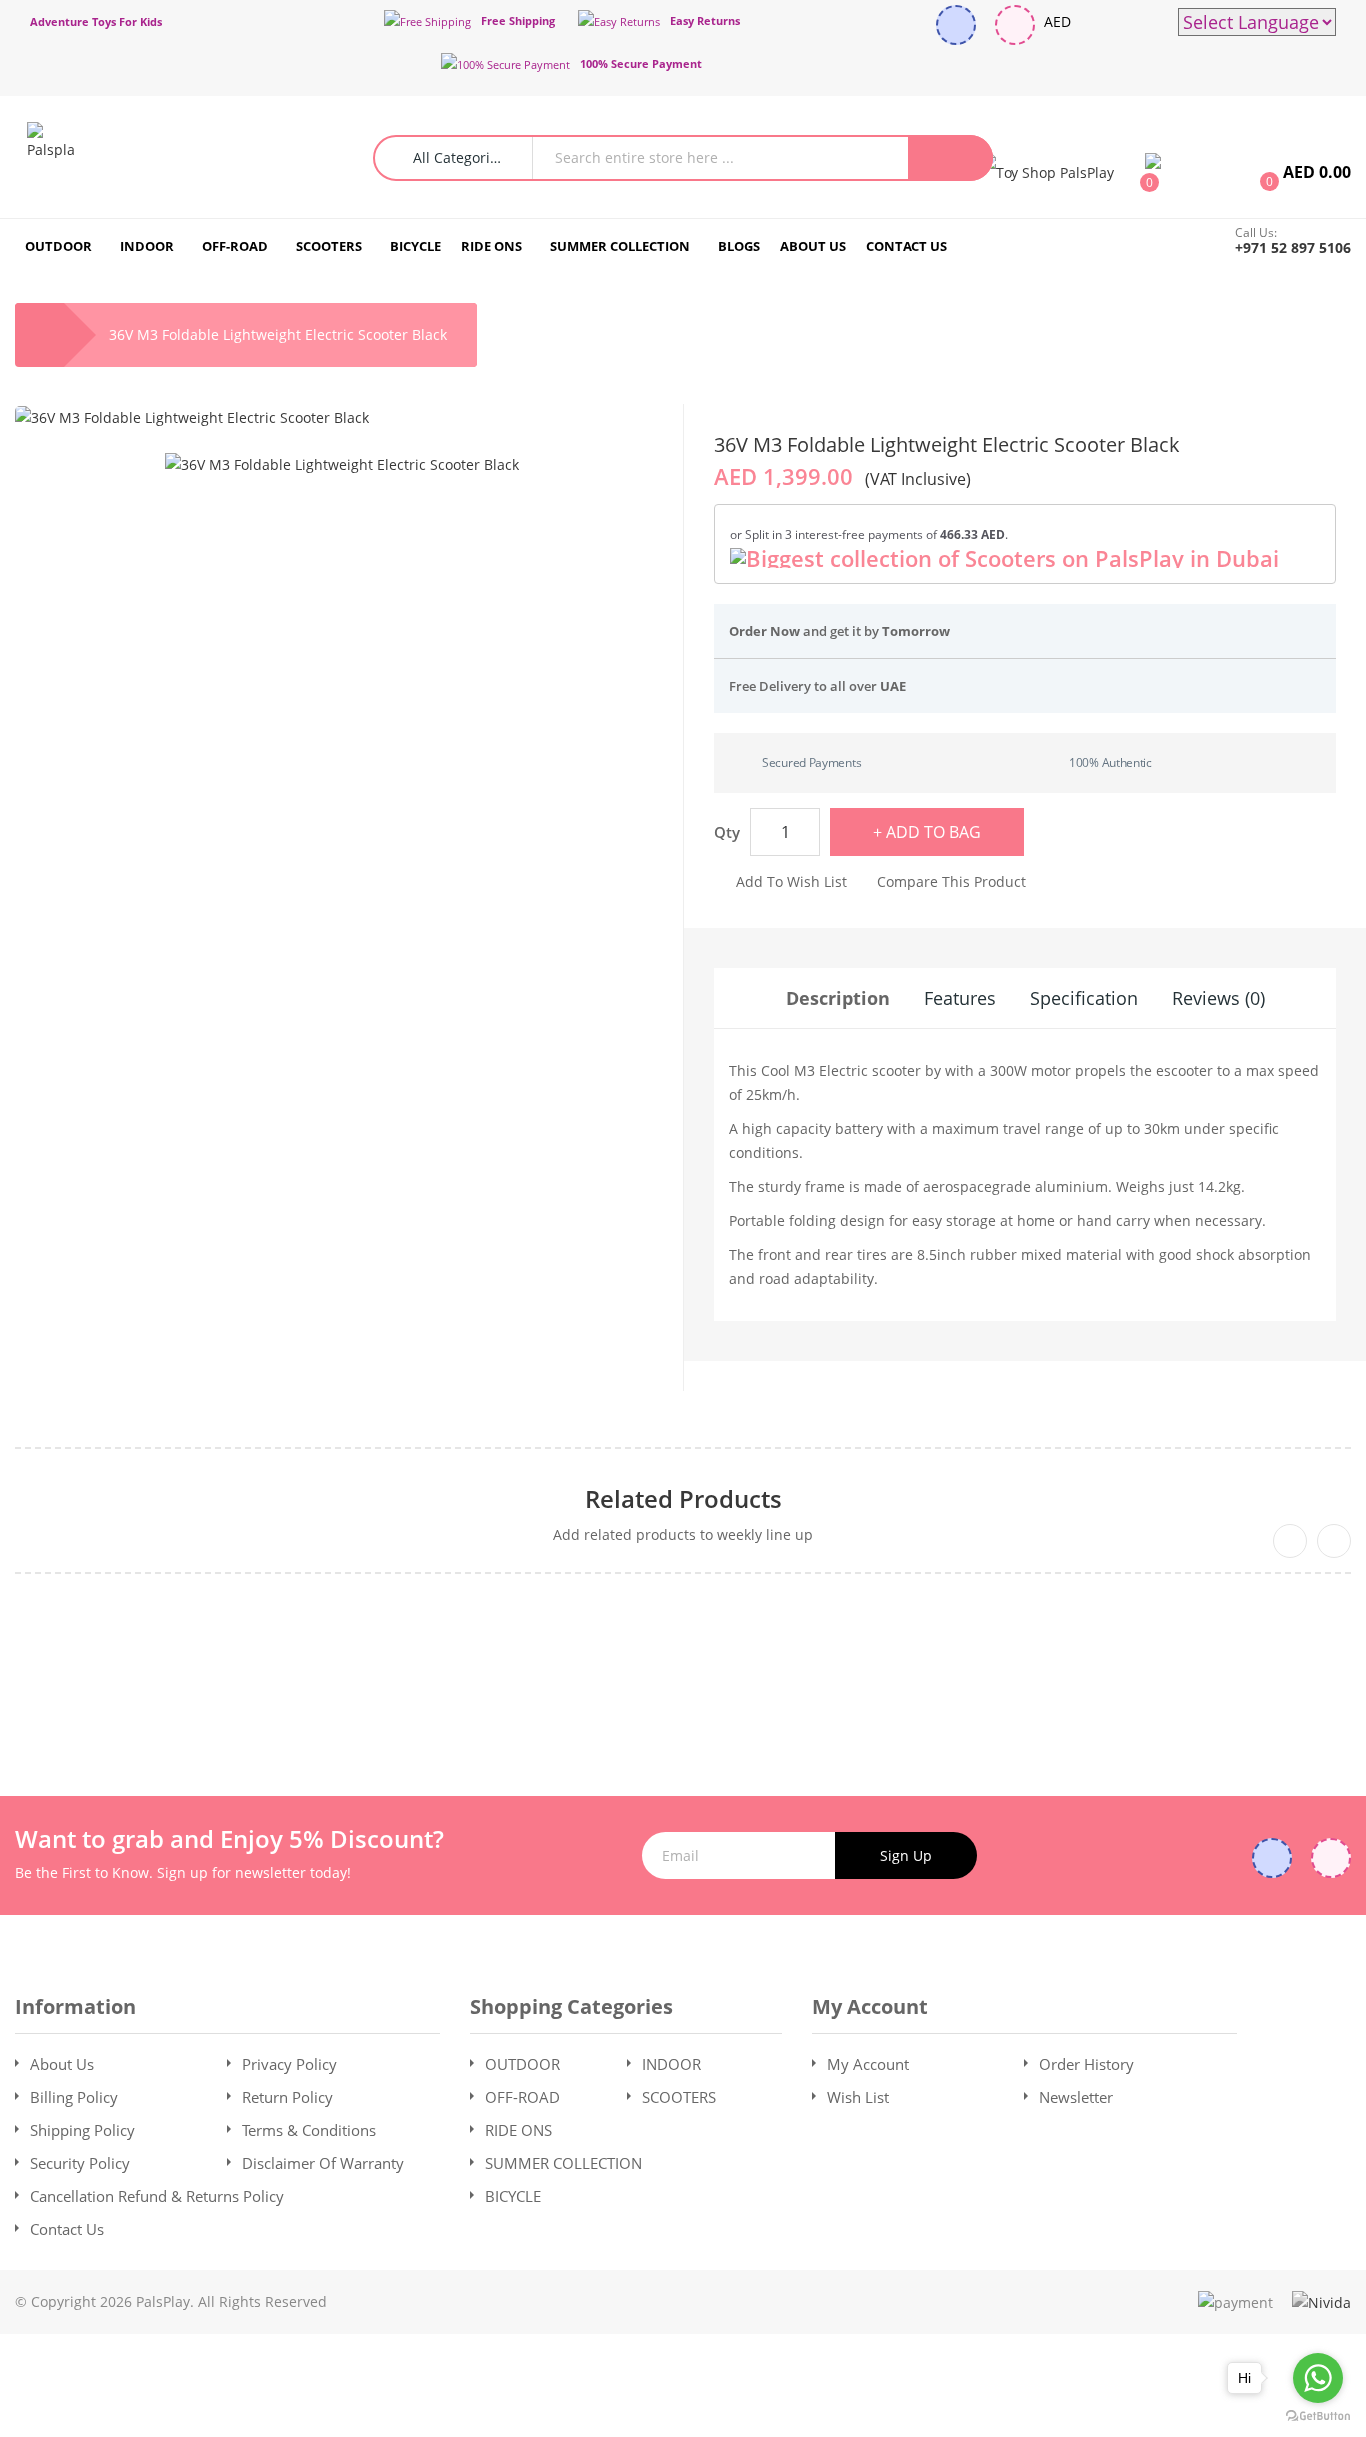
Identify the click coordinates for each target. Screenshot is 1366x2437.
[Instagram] (1015, 25)
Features (960, 998)
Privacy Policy (289, 2064)
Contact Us (67, 2229)
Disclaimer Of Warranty (323, 2163)
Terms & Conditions (309, 2130)
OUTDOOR (522, 2064)
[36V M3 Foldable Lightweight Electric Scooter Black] (342, 464)
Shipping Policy (82, 2130)
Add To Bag (933, 832)
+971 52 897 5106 (1293, 247)
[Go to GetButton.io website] (1318, 2416)
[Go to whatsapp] (1318, 2378)
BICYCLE (513, 2196)
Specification (1084, 998)
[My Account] (1047, 171)
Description (838, 998)
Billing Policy (74, 2097)
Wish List (858, 2097)
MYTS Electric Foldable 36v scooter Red (683, 1668)
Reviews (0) (1218, 998)
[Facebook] (956, 25)
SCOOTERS (679, 2097)
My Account (868, 2064)
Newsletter (1076, 2097)
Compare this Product (951, 881)
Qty (727, 832)
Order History (1086, 2064)
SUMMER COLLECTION (563, 2163)
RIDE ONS (518, 2130)
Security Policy (80, 2163)
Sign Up (906, 1855)
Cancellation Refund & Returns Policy (157, 2196)
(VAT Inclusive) (918, 479)
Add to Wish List (791, 881)
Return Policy (287, 2097)
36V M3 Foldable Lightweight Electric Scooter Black (278, 334)
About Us (62, 2064)
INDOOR (671, 2064)
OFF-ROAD (522, 2097)
